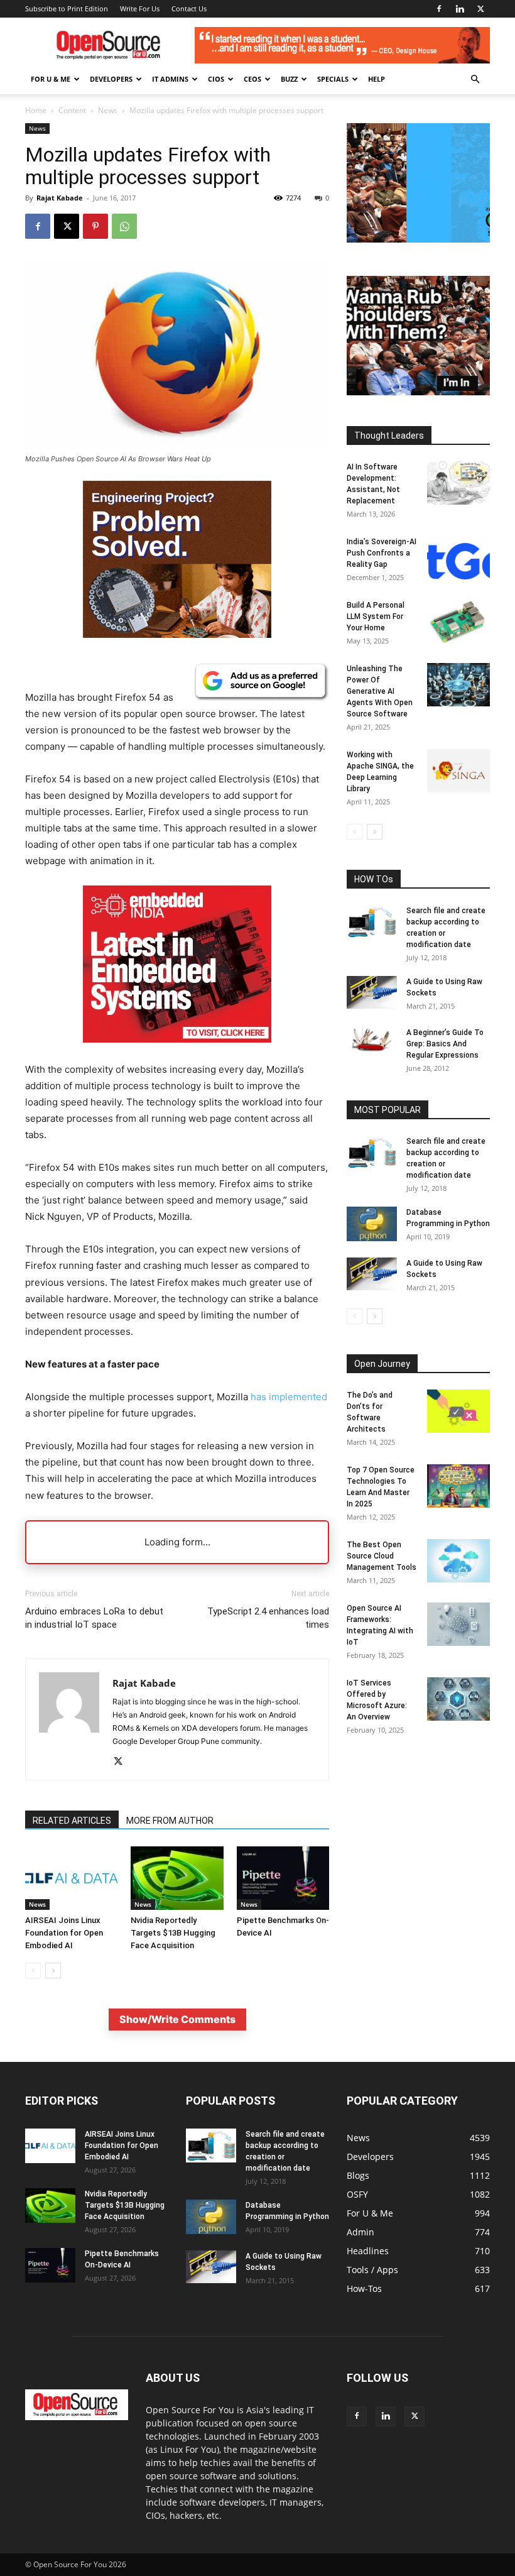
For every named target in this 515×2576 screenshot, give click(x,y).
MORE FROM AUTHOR (170, 1821)
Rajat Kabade (60, 198)
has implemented (289, 1397)
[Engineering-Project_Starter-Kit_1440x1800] (177, 634)
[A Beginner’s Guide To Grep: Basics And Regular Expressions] (372, 1039)
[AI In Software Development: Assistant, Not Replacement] (458, 483)
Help (377, 79)
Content (72, 110)
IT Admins (170, 79)
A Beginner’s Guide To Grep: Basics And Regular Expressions (445, 1044)
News (108, 110)
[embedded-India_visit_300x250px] (177, 1052)
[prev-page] (33, 1970)
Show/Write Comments (177, 2019)
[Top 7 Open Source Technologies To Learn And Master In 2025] (458, 1486)
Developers (111, 79)
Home (36, 110)
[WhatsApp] (124, 226)
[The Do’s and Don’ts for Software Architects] (458, 1411)
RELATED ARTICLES (72, 1821)
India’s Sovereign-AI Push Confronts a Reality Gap (382, 553)
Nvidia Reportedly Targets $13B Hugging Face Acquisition (173, 1933)
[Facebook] (439, 9)
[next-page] (53, 1970)
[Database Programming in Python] (372, 1224)
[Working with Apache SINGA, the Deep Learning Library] (458, 771)
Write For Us (140, 8)
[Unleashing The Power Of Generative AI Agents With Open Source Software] (458, 685)
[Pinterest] (95, 226)
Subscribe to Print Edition (67, 8)
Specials (333, 79)
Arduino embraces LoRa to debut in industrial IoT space (94, 1618)
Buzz (289, 79)
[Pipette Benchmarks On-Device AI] (283, 1878)
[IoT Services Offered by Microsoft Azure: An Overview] (458, 1699)
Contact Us (189, 8)
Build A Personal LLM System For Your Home (376, 617)
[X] (480, 9)
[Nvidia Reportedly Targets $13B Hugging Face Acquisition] (177, 1878)
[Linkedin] (460, 9)
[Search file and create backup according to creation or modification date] (372, 922)
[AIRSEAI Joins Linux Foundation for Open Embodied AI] (71, 1878)
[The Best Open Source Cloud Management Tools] (458, 1561)
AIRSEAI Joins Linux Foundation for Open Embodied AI (64, 1933)
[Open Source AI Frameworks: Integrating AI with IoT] (458, 1624)
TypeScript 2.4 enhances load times (268, 1618)
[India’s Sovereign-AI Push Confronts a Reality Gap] (458, 558)
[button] (475, 79)
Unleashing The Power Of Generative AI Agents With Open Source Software (380, 691)
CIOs (216, 79)
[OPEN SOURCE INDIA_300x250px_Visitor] (418, 392)
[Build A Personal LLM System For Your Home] (458, 621)
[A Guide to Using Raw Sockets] (372, 992)
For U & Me (51, 79)
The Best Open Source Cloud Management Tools (382, 1556)
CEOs (252, 79)
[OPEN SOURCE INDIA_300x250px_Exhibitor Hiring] (418, 239)
